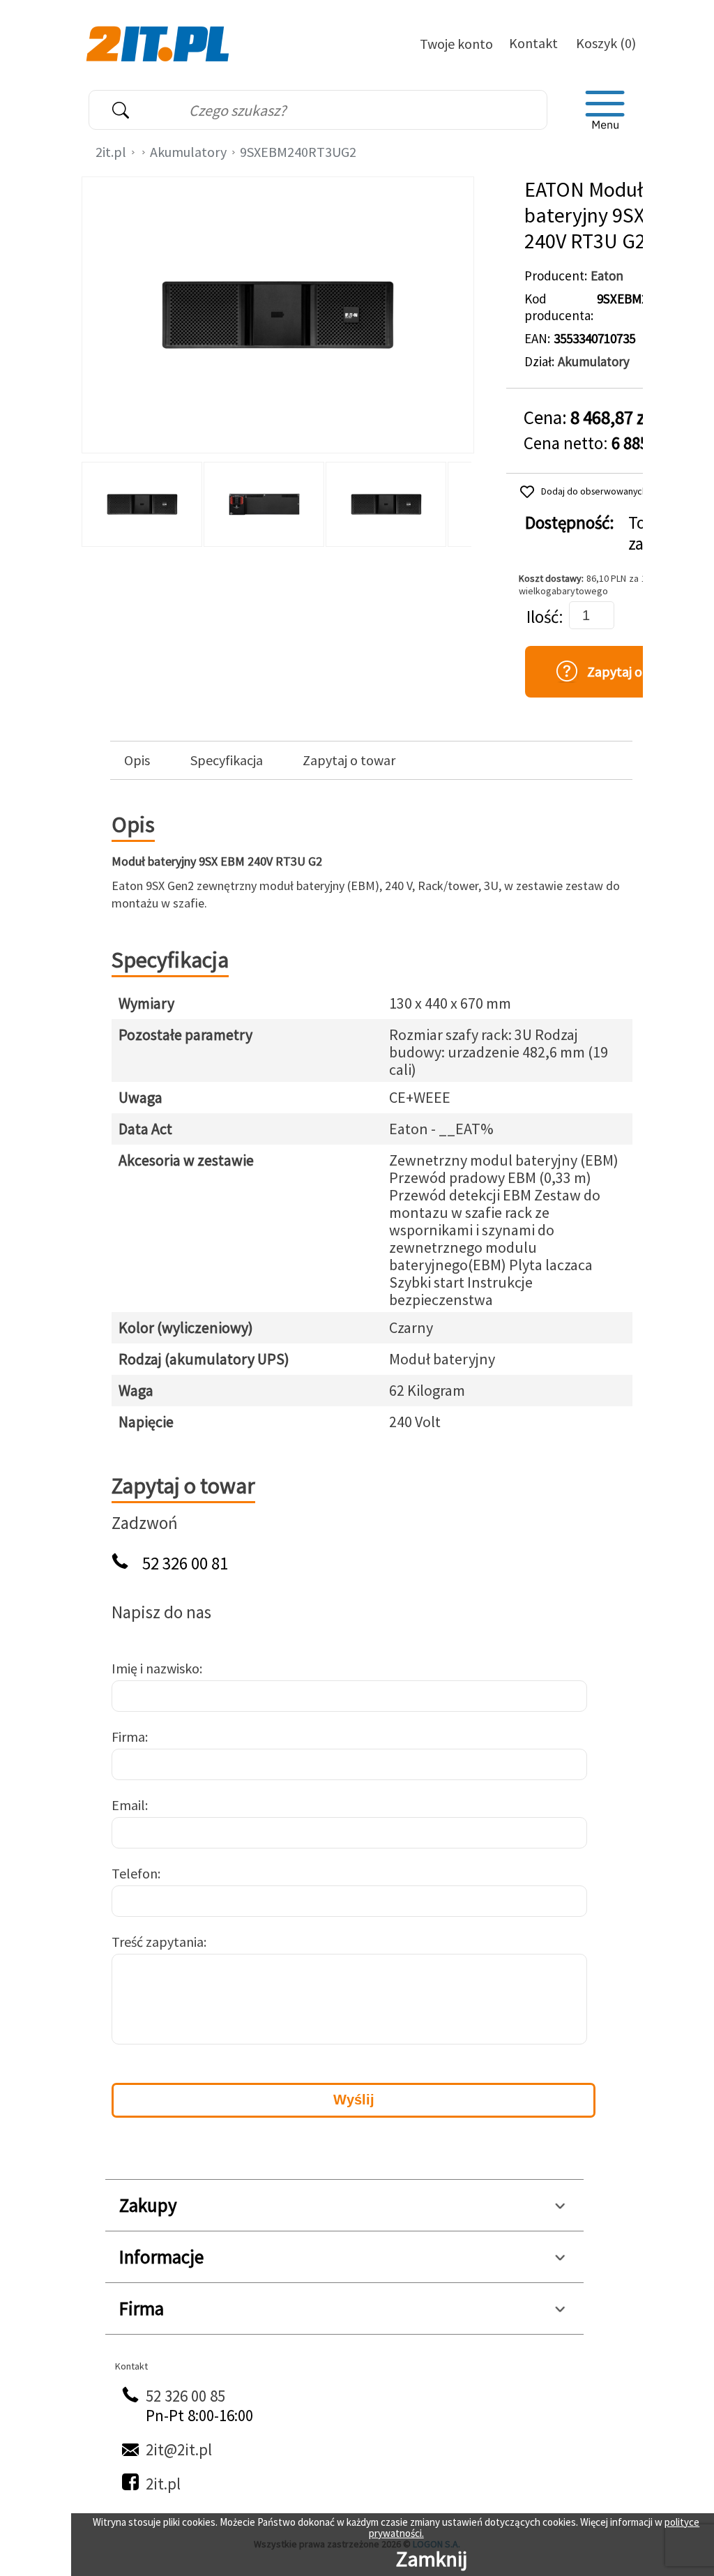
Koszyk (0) (606, 43)
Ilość (542, 617)
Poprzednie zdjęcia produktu (96, 501)
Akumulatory (188, 152)
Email (128, 1805)
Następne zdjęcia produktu (459, 501)
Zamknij (432, 2559)
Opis (137, 760)
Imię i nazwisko (155, 1668)
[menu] (605, 110)
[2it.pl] (159, 43)
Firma (128, 1737)
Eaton (607, 276)
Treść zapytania (158, 1942)
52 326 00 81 (185, 1564)
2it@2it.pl (179, 2449)
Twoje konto (456, 44)
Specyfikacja (227, 760)
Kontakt (533, 43)
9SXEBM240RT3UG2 (298, 152)
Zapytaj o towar (349, 760)
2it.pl (111, 152)
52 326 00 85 (185, 2396)
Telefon (135, 1873)
